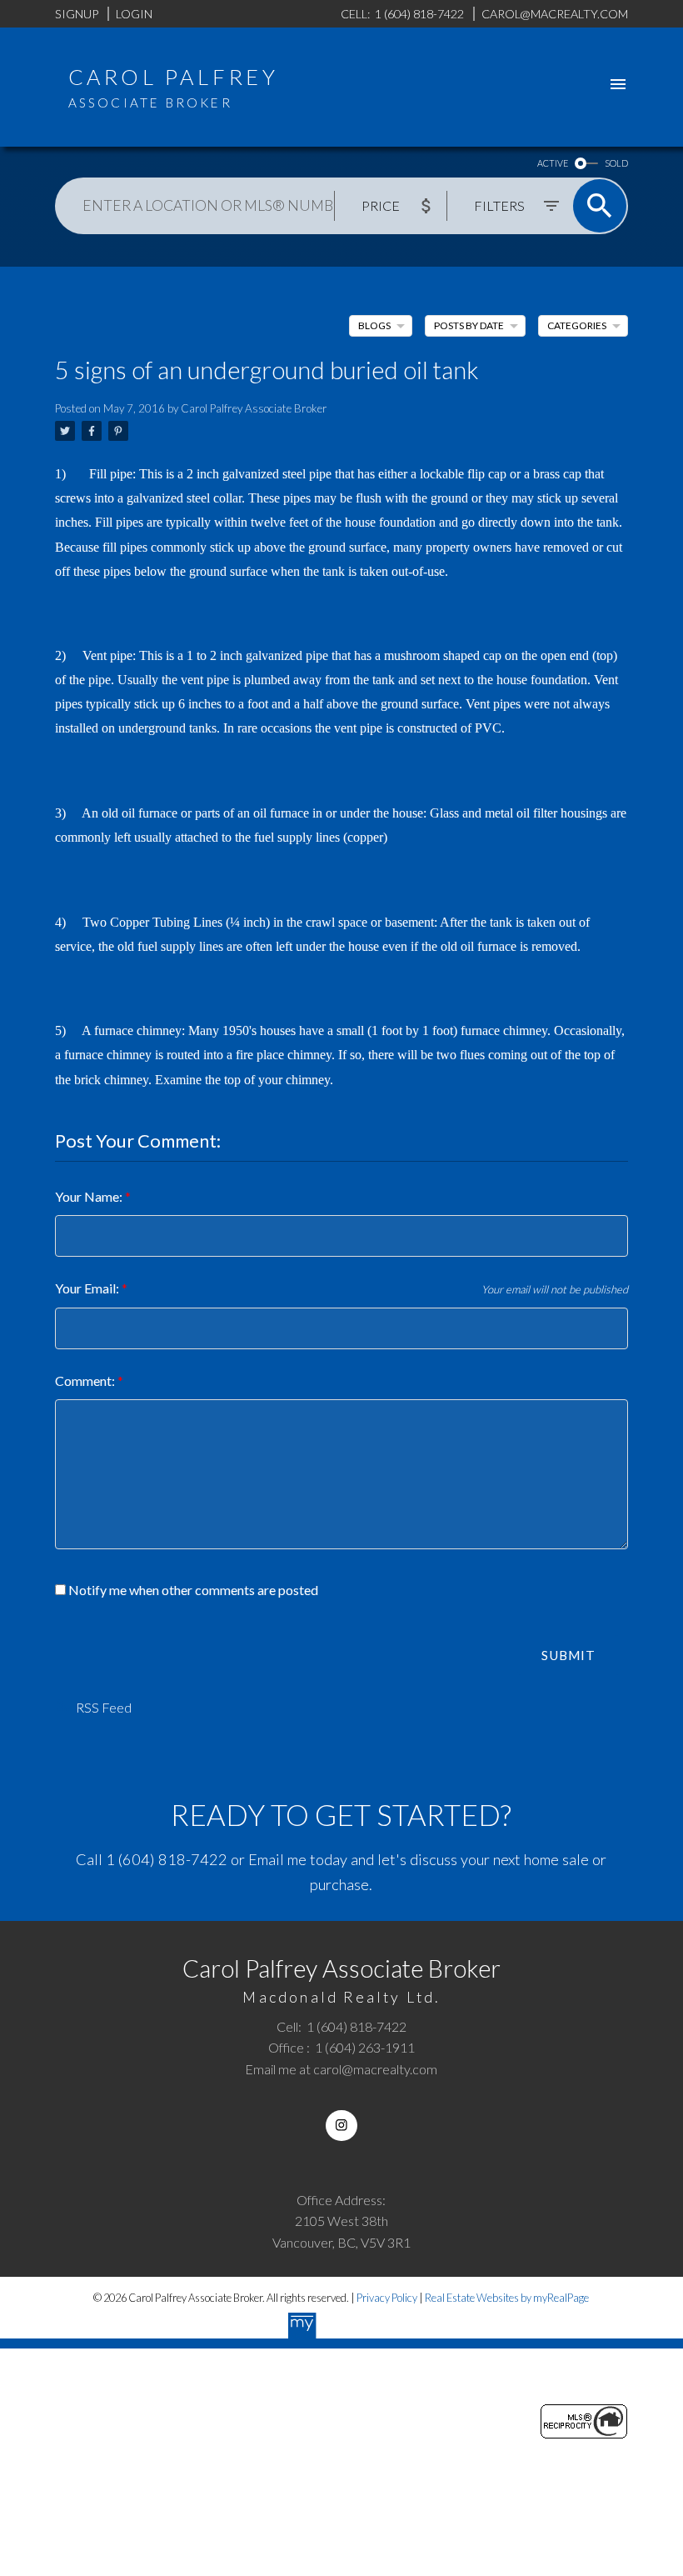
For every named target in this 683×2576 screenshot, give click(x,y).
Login (134, 14)
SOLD (616, 163)
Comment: (86, 1381)
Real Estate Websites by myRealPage (507, 2298)
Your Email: (88, 1288)
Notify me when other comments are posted (192, 1590)
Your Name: (90, 1196)
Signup (77, 14)
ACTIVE (553, 163)
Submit (568, 1655)
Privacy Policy (387, 2298)
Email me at (341, 2069)
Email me (277, 1859)
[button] (341, 2126)
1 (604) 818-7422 (167, 1859)
